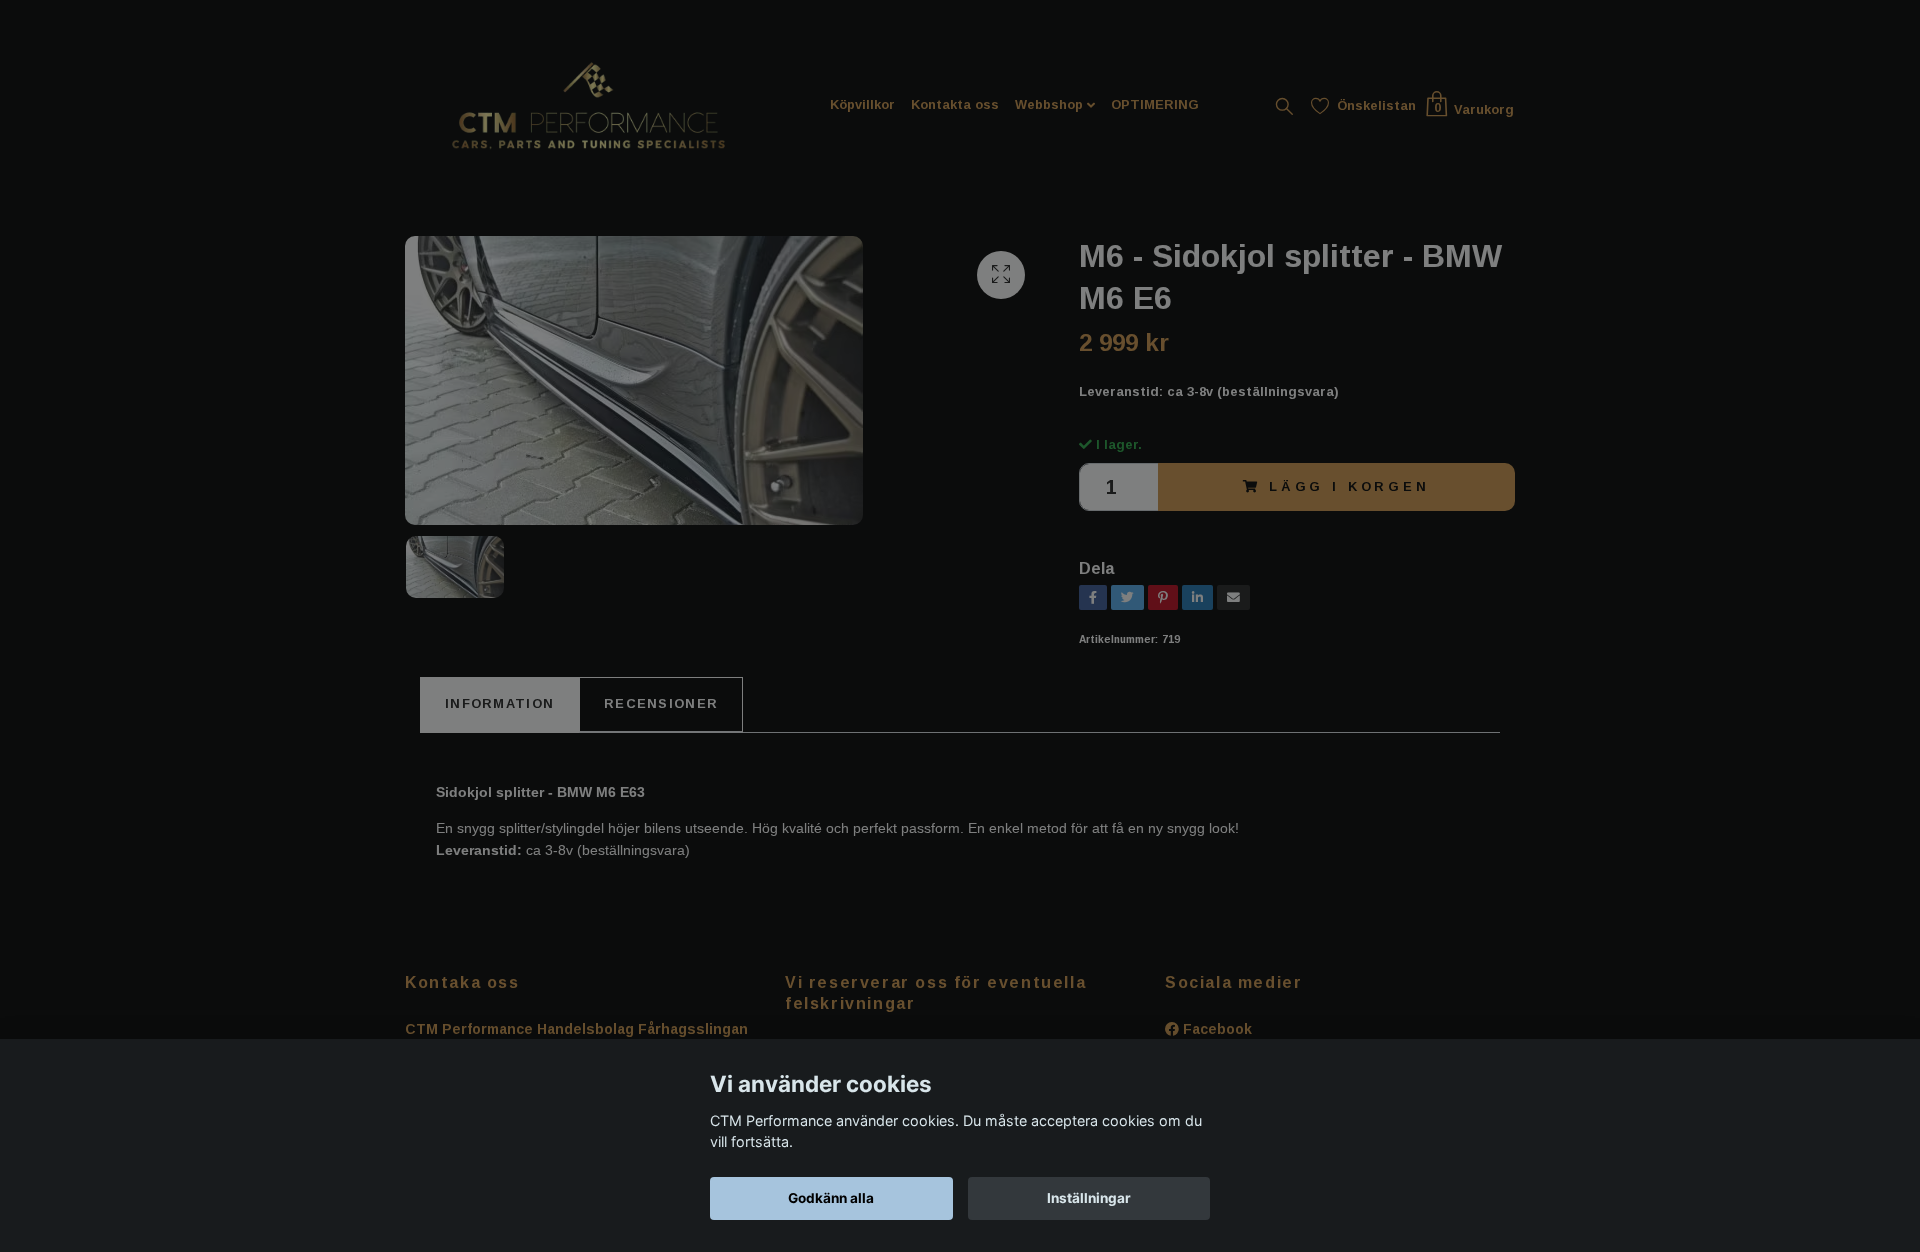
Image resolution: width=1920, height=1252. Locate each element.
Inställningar (1089, 1198)
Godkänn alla (831, 1198)
